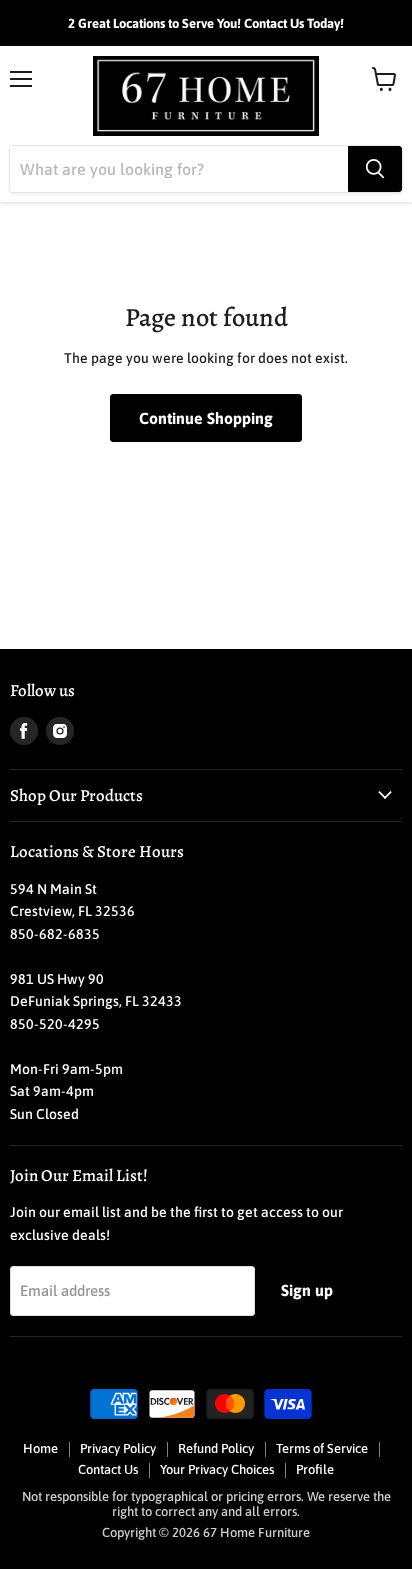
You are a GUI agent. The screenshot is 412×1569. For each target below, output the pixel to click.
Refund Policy (216, 1448)
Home (40, 1448)
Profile (315, 1469)
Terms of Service (322, 1448)
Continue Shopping (206, 418)
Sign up (307, 1290)
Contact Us (108, 1469)
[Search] (375, 169)
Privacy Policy (118, 1448)
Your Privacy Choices (217, 1469)
